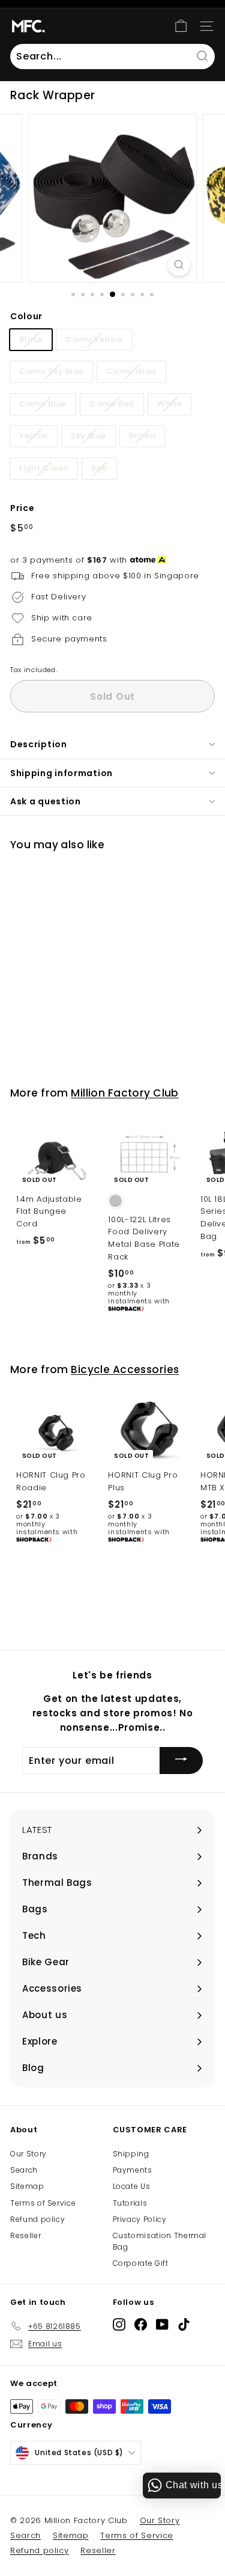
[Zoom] (179, 265)
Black (31, 339)
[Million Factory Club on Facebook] (141, 2324)
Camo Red (112, 404)
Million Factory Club (125, 1093)
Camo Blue (43, 404)
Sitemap (27, 2186)
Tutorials (130, 2203)
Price (22, 508)
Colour (26, 316)
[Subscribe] (181, 1761)
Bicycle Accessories (125, 1369)
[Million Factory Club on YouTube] (162, 2324)
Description (39, 744)
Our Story (28, 2154)
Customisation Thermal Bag (160, 2241)
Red (99, 468)
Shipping (131, 2154)
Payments (133, 2170)
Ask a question (46, 801)
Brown (142, 436)
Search (24, 2170)
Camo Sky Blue (51, 371)
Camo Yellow (94, 339)
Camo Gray (131, 371)
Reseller (25, 2235)
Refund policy (37, 2219)
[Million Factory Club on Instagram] (119, 2324)
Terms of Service (43, 2203)
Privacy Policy (140, 2219)
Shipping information (61, 773)
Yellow (34, 436)
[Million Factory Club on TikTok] (184, 2324)
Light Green (44, 468)
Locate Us (132, 2186)
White (169, 404)
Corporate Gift (141, 2263)
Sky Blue (88, 436)
